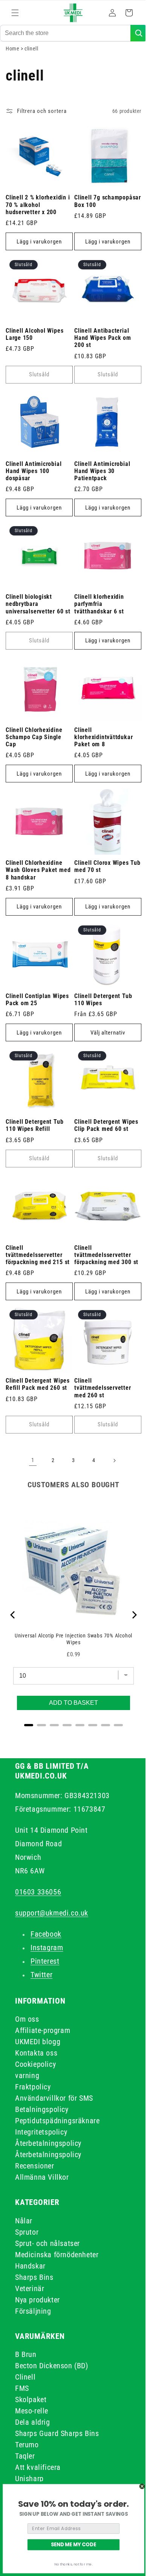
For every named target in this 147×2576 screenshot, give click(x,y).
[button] (15, 13)
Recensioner (35, 2166)
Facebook (46, 1934)
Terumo (27, 2445)
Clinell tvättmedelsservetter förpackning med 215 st (38, 1258)
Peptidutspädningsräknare (57, 2121)
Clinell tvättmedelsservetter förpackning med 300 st (104, 1258)
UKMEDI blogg (38, 2042)
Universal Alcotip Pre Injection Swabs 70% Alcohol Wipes (71, 1633)
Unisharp (29, 2479)
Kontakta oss (36, 2053)
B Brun (26, 2354)
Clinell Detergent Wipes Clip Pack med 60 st (104, 1131)
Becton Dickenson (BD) (52, 2366)
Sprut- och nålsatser (47, 2243)
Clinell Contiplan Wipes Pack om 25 (37, 1008)
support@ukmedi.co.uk (52, 1913)
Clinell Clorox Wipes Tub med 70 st (99, 878)
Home (12, 70)
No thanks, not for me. (73, 2564)
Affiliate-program (43, 2030)
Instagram (47, 1948)
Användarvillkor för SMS (54, 2098)
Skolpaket (31, 2399)
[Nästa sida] (112, 1461)
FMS (22, 2388)
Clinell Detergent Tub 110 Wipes (100, 1008)
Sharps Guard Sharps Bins (57, 2433)
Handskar (30, 2266)
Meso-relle (32, 2411)
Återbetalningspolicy (48, 2143)
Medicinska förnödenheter (57, 2255)
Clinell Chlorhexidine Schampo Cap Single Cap (34, 751)
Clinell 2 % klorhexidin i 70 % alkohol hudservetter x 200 (38, 223)
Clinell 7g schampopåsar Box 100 (103, 220)
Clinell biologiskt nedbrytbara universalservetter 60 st (34, 618)
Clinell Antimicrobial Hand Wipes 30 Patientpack (100, 484)
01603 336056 (38, 1892)
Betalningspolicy (42, 2109)
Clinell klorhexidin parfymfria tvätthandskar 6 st (96, 614)
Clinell (25, 2377)
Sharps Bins (34, 2277)
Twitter (41, 1975)
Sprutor (27, 2232)
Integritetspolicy (41, 2132)
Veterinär (30, 2288)
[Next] (128, 1615)
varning (27, 2075)
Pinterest (45, 1961)
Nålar (24, 2221)
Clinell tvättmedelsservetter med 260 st (100, 1388)
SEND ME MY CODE (73, 2544)
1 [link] (30, 1460)
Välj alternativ (104, 1041)
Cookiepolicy (35, 2064)
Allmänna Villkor (42, 2177)
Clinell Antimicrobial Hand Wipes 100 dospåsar (34, 484)
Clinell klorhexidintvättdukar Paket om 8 (101, 751)
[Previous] (13, 1615)
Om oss (27, 2019)
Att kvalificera (38, 2467)
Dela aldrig (33, 2422)
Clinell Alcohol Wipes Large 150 (34, 350)
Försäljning (33, 2311)
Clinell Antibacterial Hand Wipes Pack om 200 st (100, 353)
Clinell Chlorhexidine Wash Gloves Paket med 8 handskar (34, 881)
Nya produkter (38, 2300)
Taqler (25, 2456)
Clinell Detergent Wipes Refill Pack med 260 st (38, 1384)
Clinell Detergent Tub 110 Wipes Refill (34, 1131)
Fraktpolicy (33, 2087)
